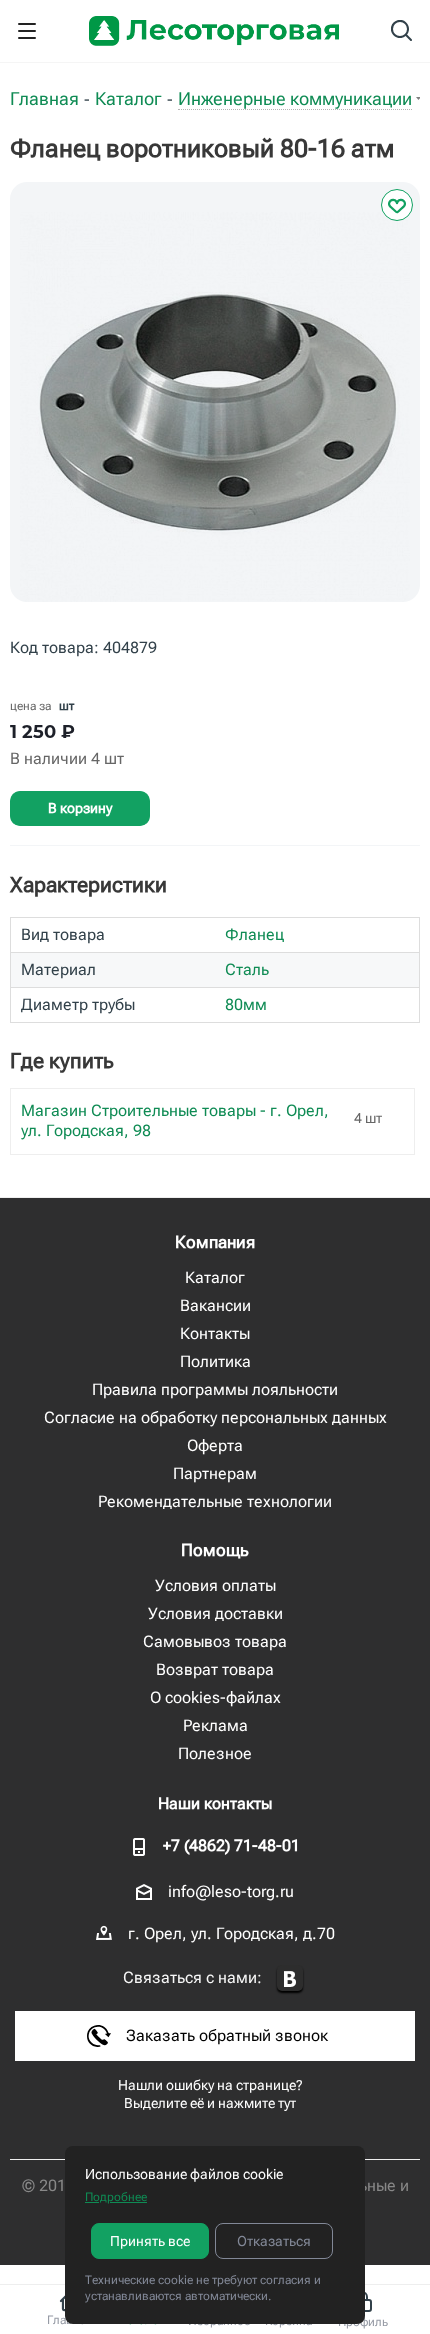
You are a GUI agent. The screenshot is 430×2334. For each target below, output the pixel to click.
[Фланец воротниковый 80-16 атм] (215, 407)
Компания (215, 1242)
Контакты (215, 1333)
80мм (246, 1004)
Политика (215, 1361)
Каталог (215, 1277)
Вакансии (215, 1305)
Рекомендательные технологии (215, 1501)
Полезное (215, 1753)
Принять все (150, 2241)
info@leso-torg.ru (231, 1891)
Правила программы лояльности (215, 1389)
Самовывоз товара (215, 1641)
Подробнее (116, 2197)
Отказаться (274, 2241)
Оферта (215, 1445)
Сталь (247, 969)
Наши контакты (215, 1803)
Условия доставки (215, 1613)
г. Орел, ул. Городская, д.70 (231, 1933)
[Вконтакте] (290, 1979)
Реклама (215, 1725)
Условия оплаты (215, 1585)
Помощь (215, 1550)
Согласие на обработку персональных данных (215, 1417)
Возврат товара (215, 1669)
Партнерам (215, 1473)
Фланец (254, 934)
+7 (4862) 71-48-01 (231, 1845)
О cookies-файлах (215, 1697)
